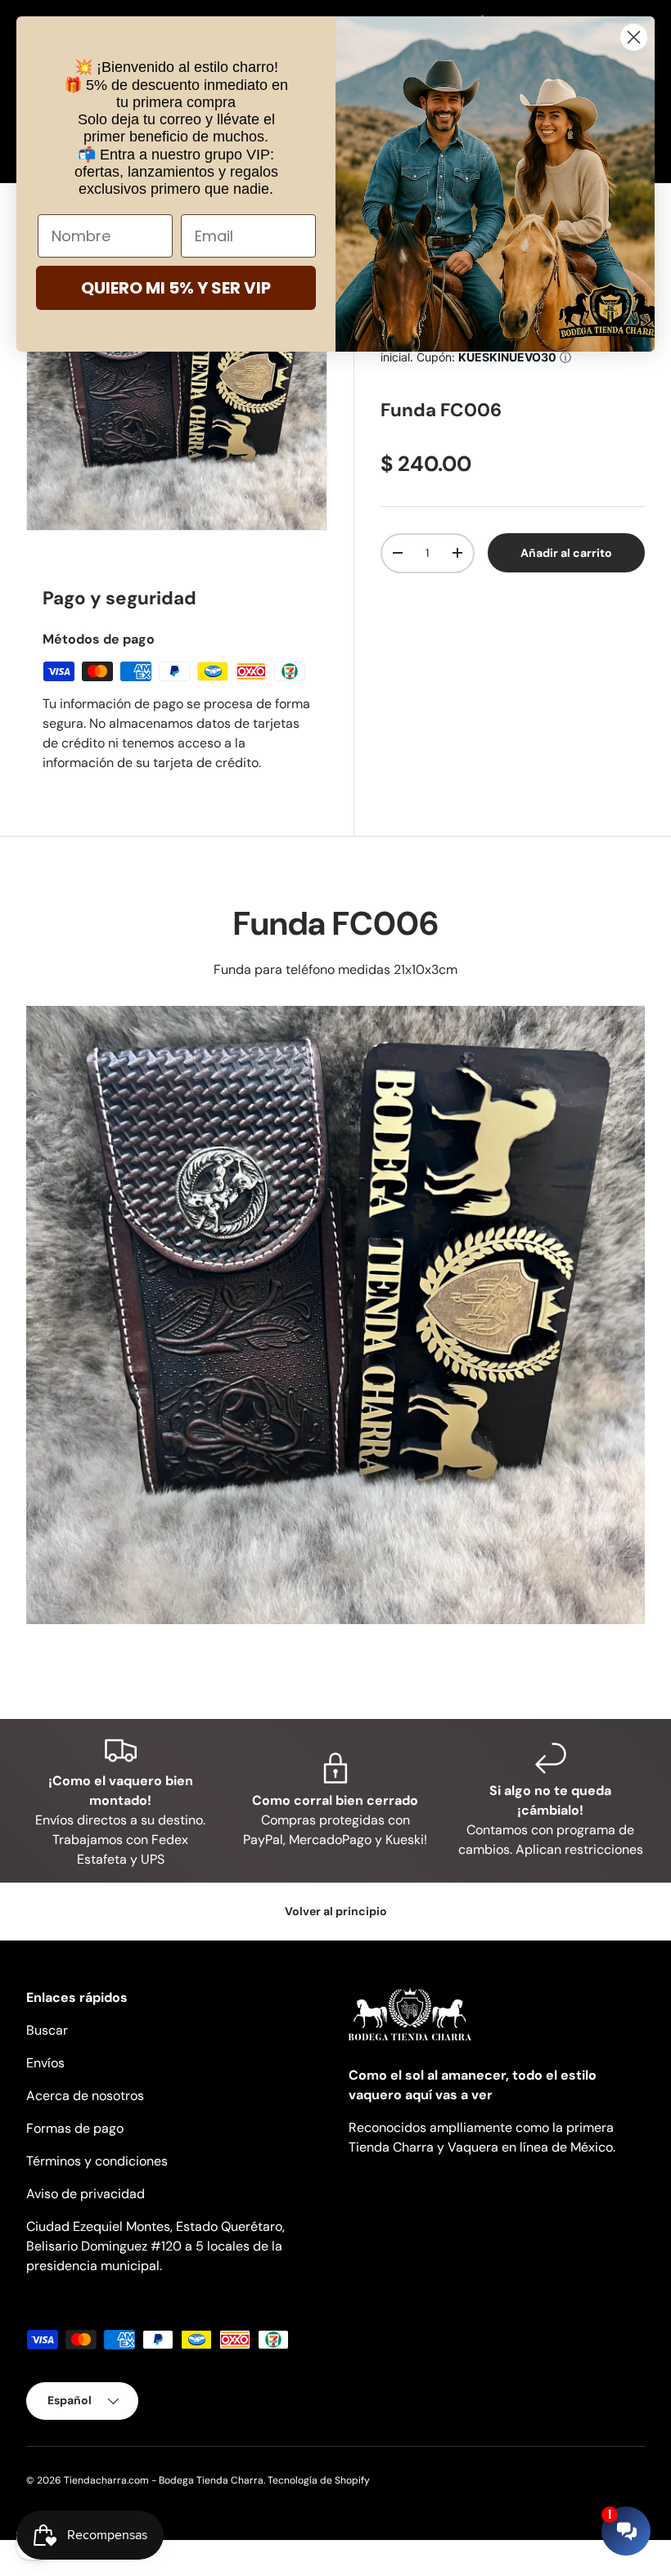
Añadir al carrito (566, 553)
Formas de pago (75, 2128)
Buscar (47, 2030)
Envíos (45, 2063)
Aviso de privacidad (86, 2194)
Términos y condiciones (97, 2161)
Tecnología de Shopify (319, 2480)
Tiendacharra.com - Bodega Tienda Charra (164, 2480)
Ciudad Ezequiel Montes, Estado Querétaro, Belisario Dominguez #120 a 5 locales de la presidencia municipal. (155, 2246)
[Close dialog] (634, 37)
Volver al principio (336, 1911)
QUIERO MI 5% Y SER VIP (176, 288)
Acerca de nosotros (85, 2096)
